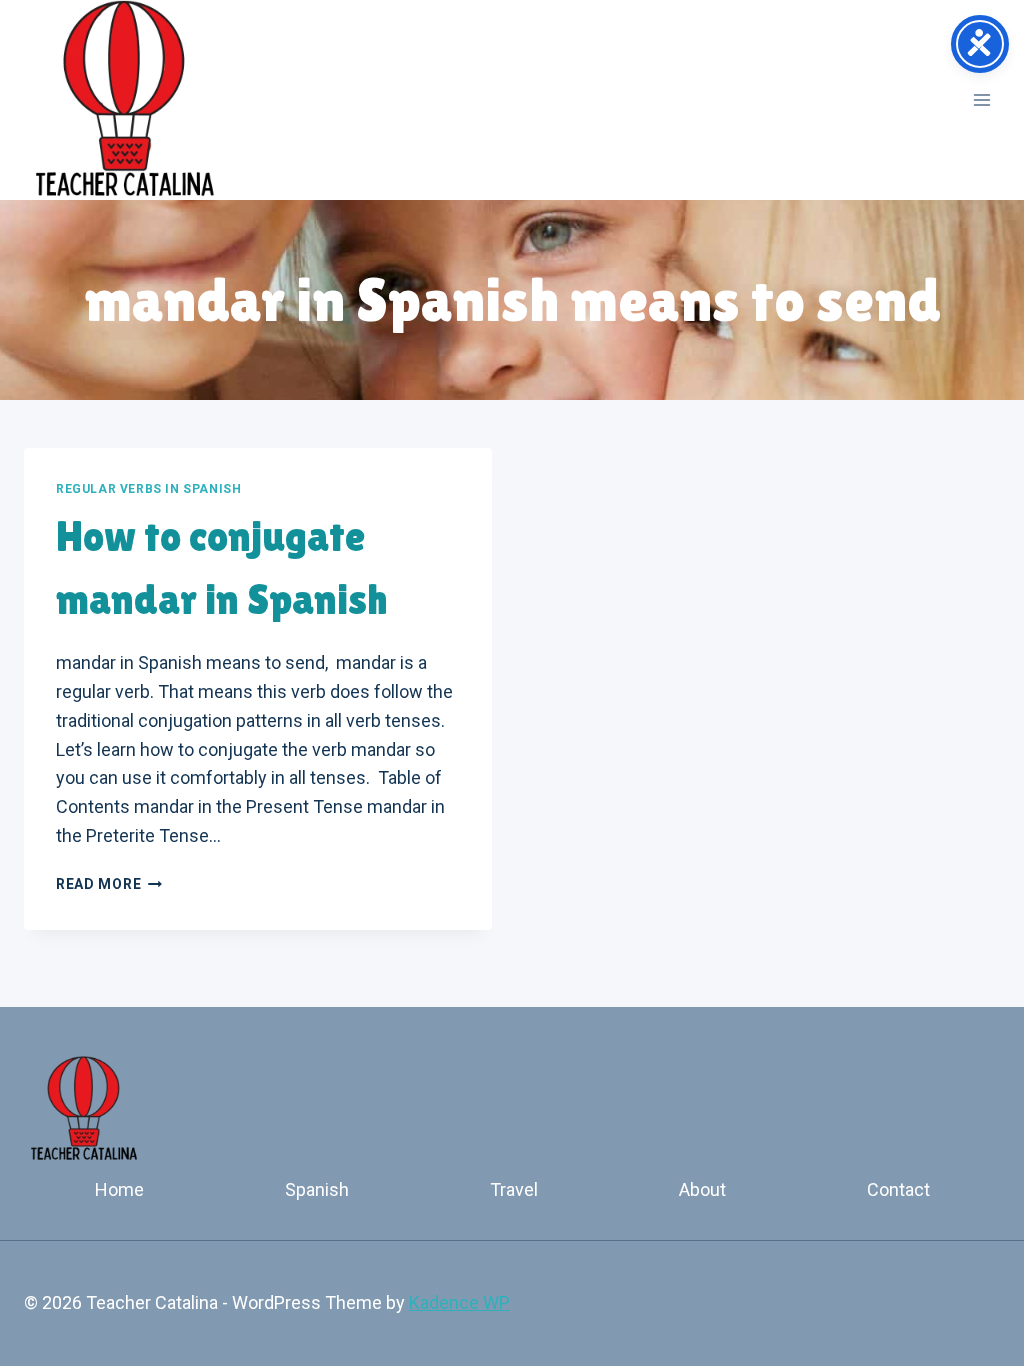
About (702, 1189)
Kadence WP (459, 1302)
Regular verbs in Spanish (148, 489)
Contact (898, 1189)
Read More (109, 884)
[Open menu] (981, 99)
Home (119, 1189)
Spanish (317, 1189)
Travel (514, 1189)
